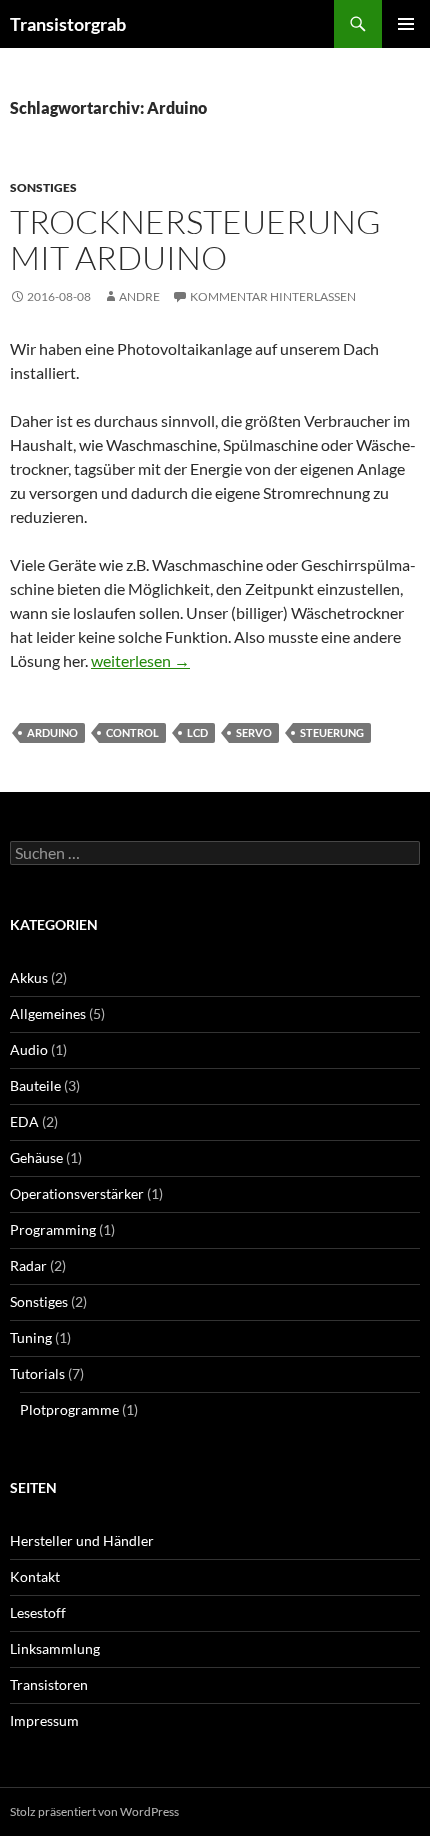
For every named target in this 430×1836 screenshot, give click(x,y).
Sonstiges (43, 187)
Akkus (29, 977)
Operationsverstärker (77, 1193)
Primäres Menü (406, 24)
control (132, 732)
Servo (254, 732)
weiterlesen (140, 660)
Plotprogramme (69, 1409)
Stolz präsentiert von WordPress (94, 1811)
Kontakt (35, 1576)
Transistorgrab (68, 24)
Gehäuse (36, 1157)
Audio (29, 1049)
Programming (53, 1229)
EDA (24, 1121)
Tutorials (37, 1373)
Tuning (31, 1337)
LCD (197, 732)
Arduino (52, 732)
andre (139, 296)
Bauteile (35, 1085)
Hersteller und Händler (82, 1540)
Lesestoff (38, 1612)
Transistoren (49, 1684)
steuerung (332, 732)
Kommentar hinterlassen (273, 296)
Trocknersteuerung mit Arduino (195, 239)
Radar (28, 1265)
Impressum (44, 1720)
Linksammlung (55, 1648)
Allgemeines (48, 1013)
